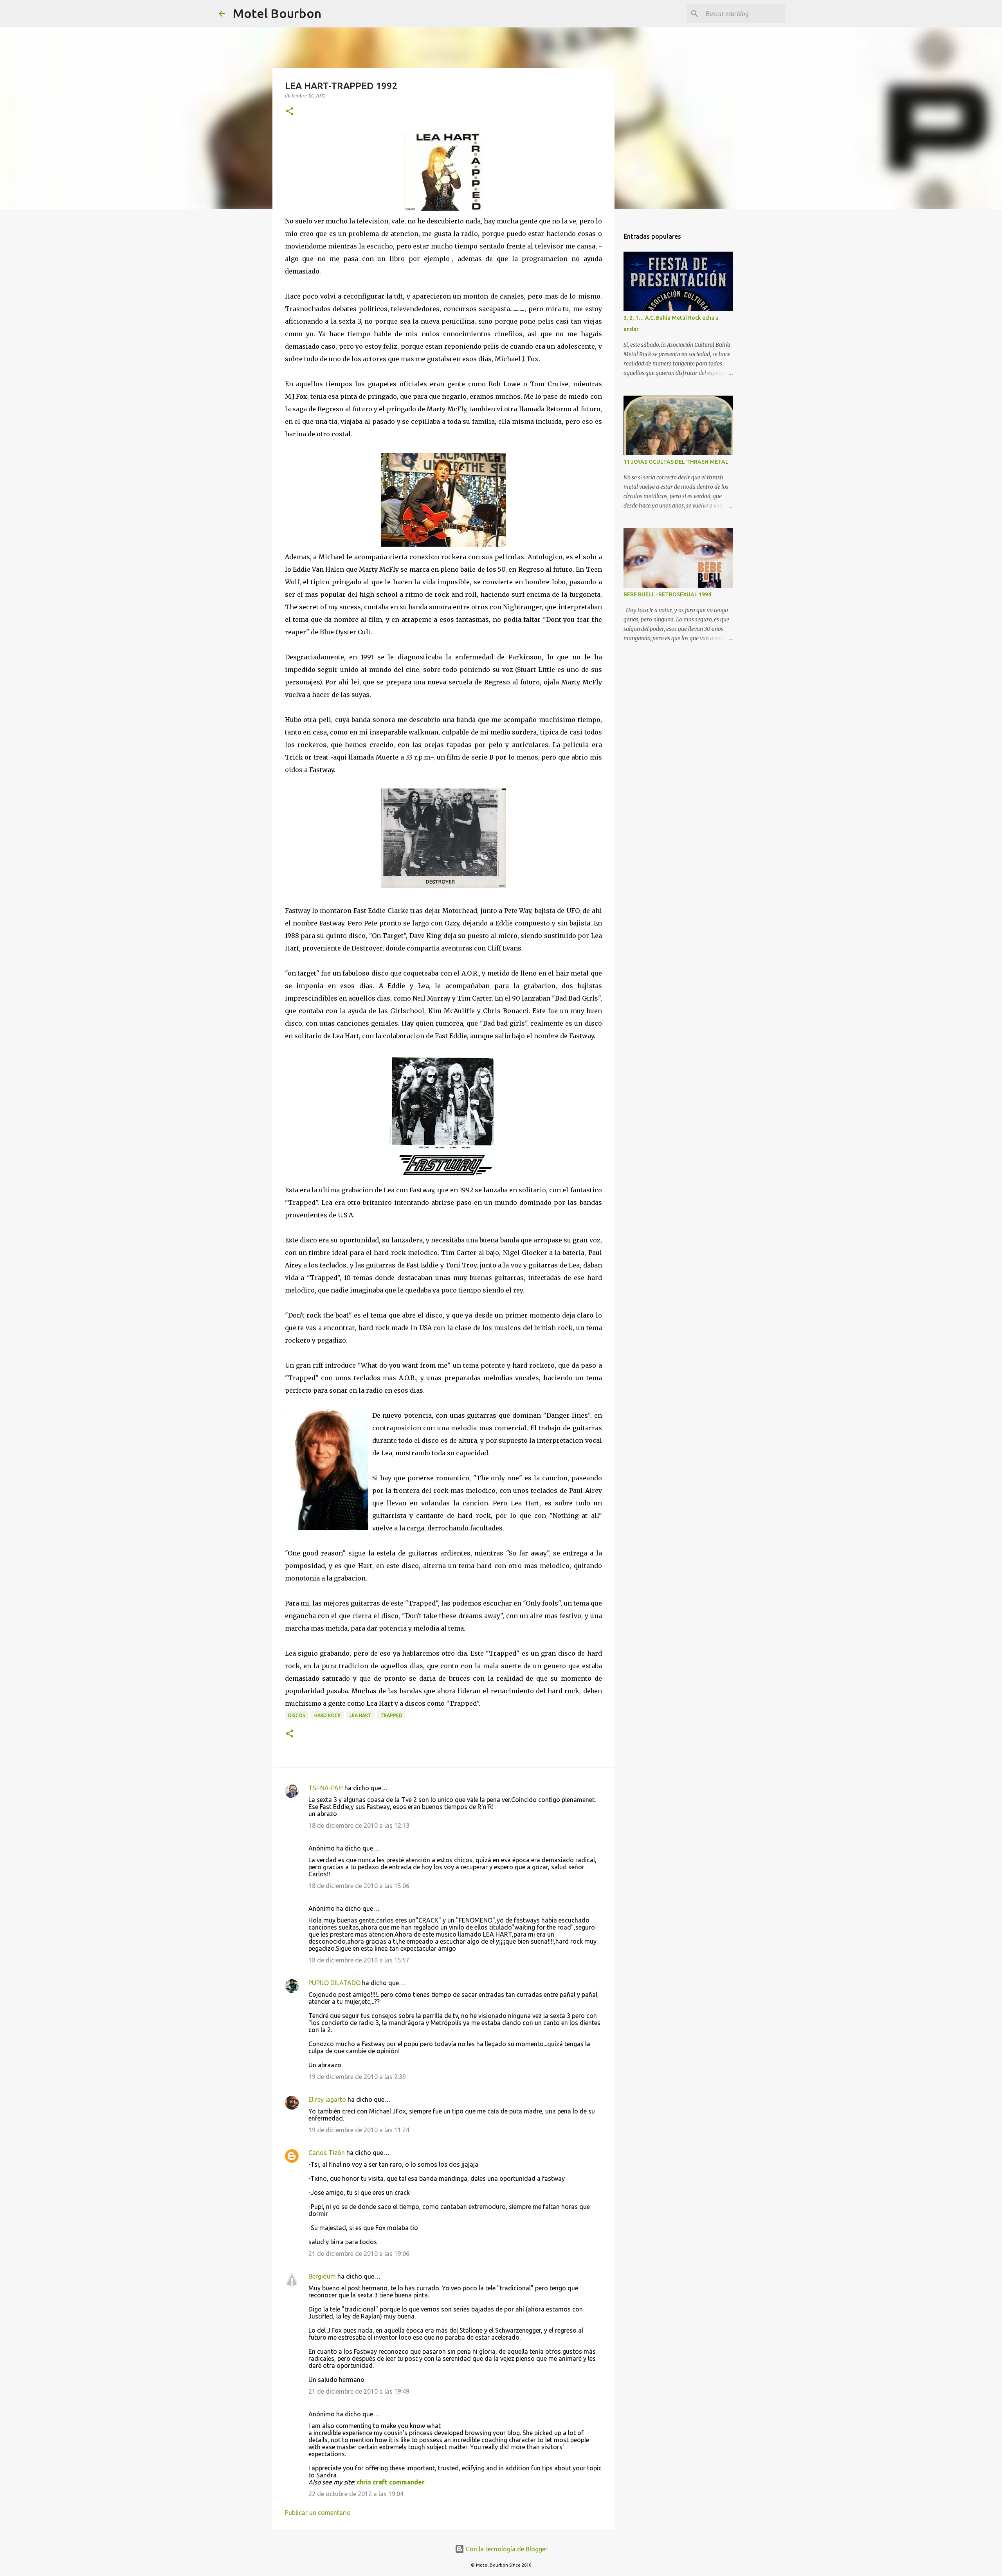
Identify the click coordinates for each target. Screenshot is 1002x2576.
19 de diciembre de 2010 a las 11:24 (359, 2130)
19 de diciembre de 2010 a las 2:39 (357, 2077)
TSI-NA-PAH (326, 1788)
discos (297, 1715)
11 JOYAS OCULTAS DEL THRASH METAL (676, 462)
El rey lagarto (327, 2099)
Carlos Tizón (327, 2153)
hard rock (327, 1715)
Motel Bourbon (277, 13)
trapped (391, 1715)
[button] (290, 112)
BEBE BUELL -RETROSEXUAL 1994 (667, 594)
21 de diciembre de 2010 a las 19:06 (359, 2254)
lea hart (360, 1715)
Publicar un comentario (318, 2513)
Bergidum (322, 2276)
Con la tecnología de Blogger (506, 2549)
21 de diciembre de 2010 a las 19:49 (359, 2391)
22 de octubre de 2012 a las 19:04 (356, 2494)
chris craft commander (391, 2482)
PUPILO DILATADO (334, 1983)
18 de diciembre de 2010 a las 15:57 (359, 1960)
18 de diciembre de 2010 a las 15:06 (359, 1886)
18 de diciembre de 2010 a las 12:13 (359, 1825)
